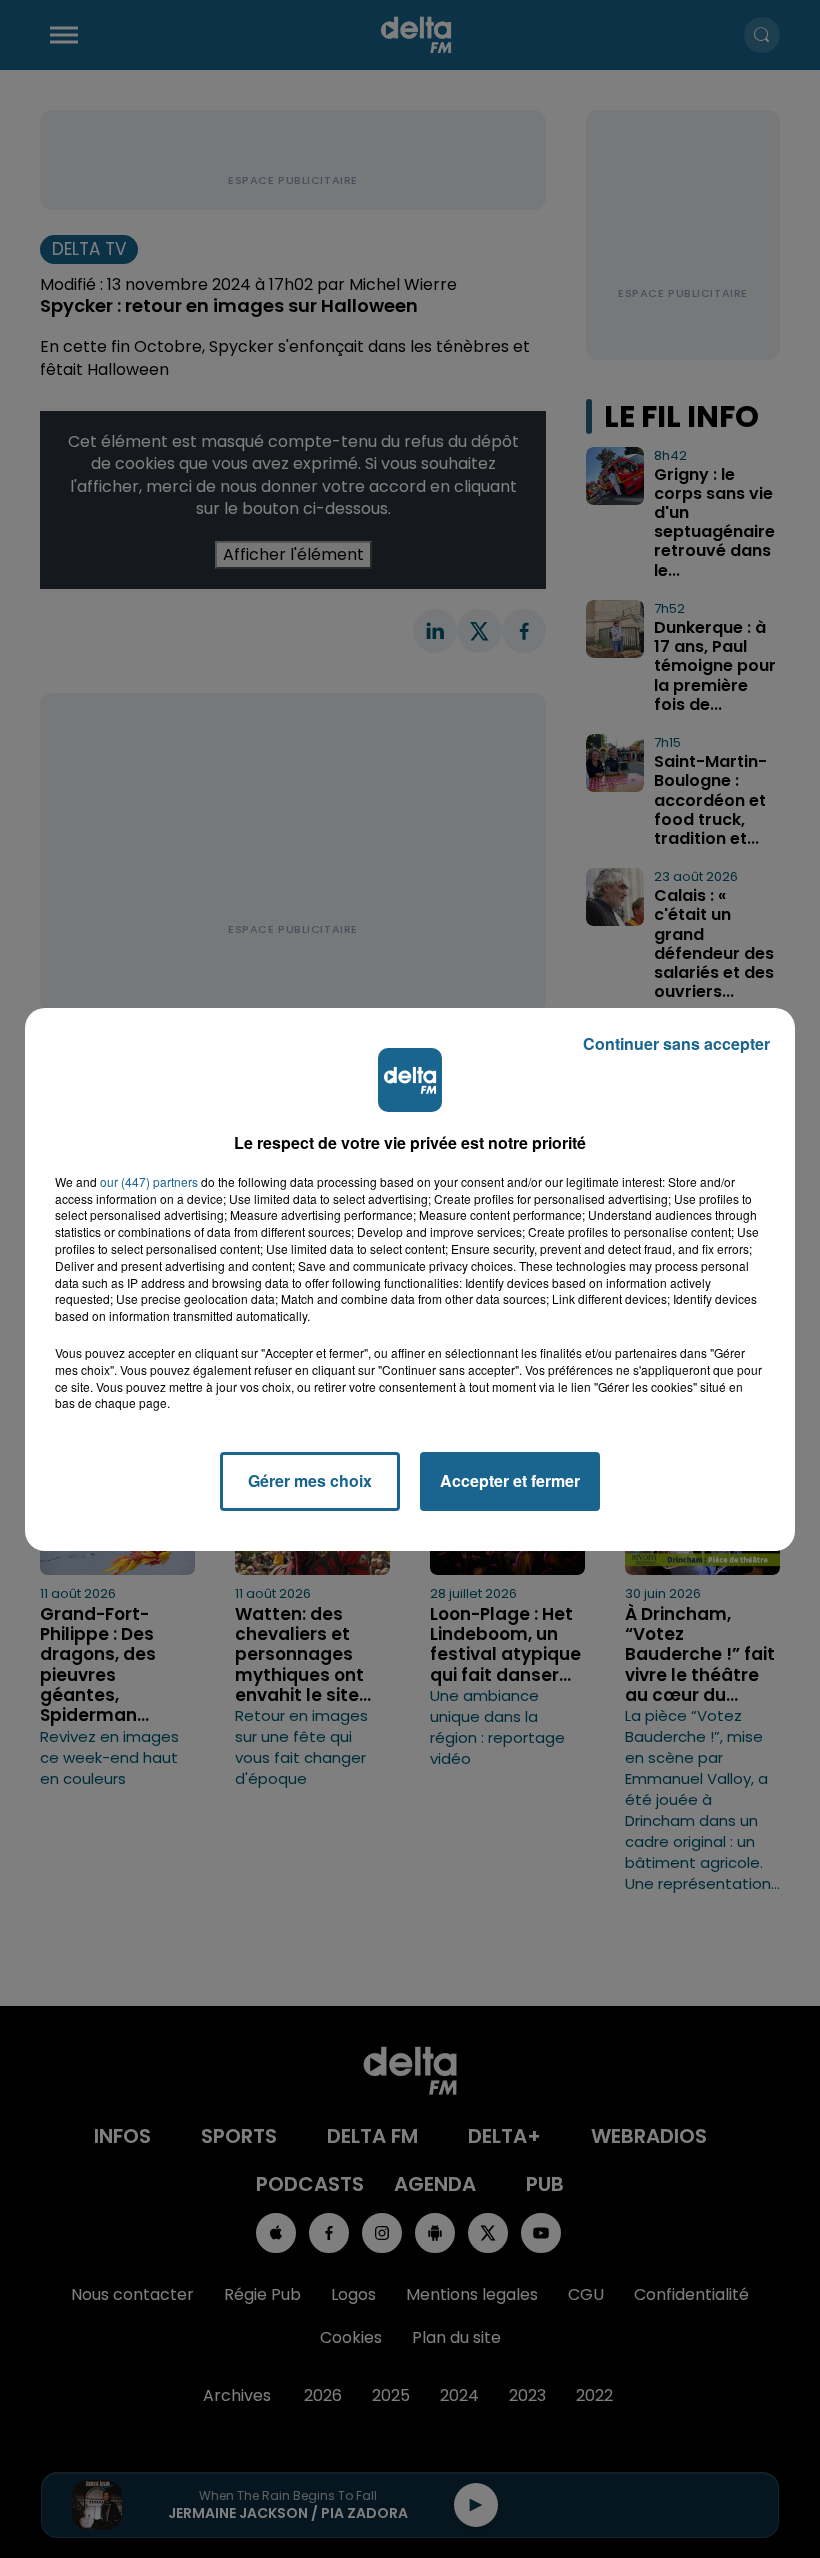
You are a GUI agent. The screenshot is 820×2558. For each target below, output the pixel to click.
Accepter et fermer (510, 1480)
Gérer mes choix (310, 1480)
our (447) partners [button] (149, 1182)
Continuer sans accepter (676, 1043)
